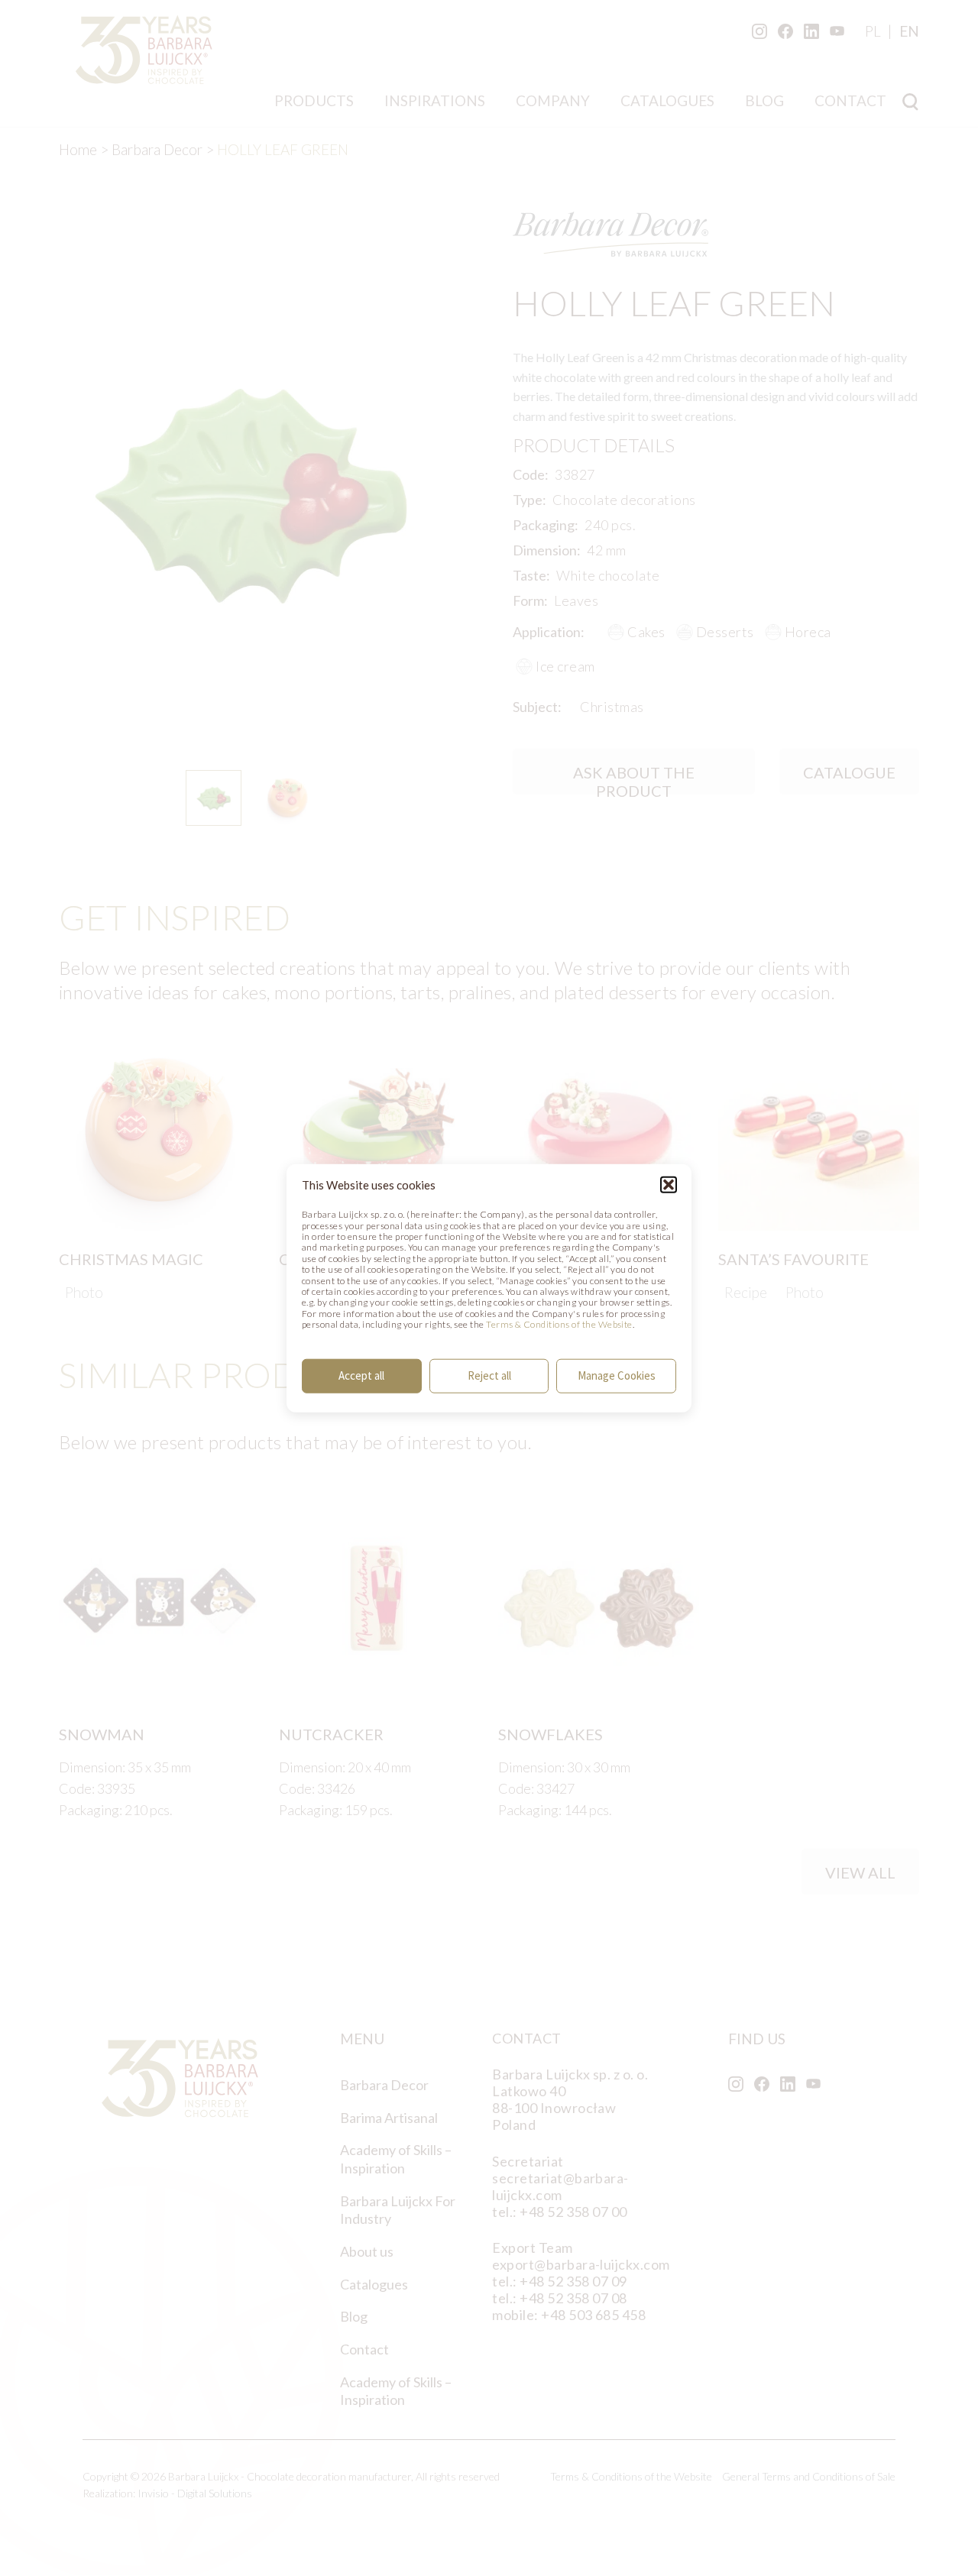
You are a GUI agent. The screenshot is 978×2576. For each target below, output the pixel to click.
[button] (669, 1185)
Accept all (361, 1375)
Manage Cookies (617, 1375)
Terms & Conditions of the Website (559, 1324)
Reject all (489, 1375)
